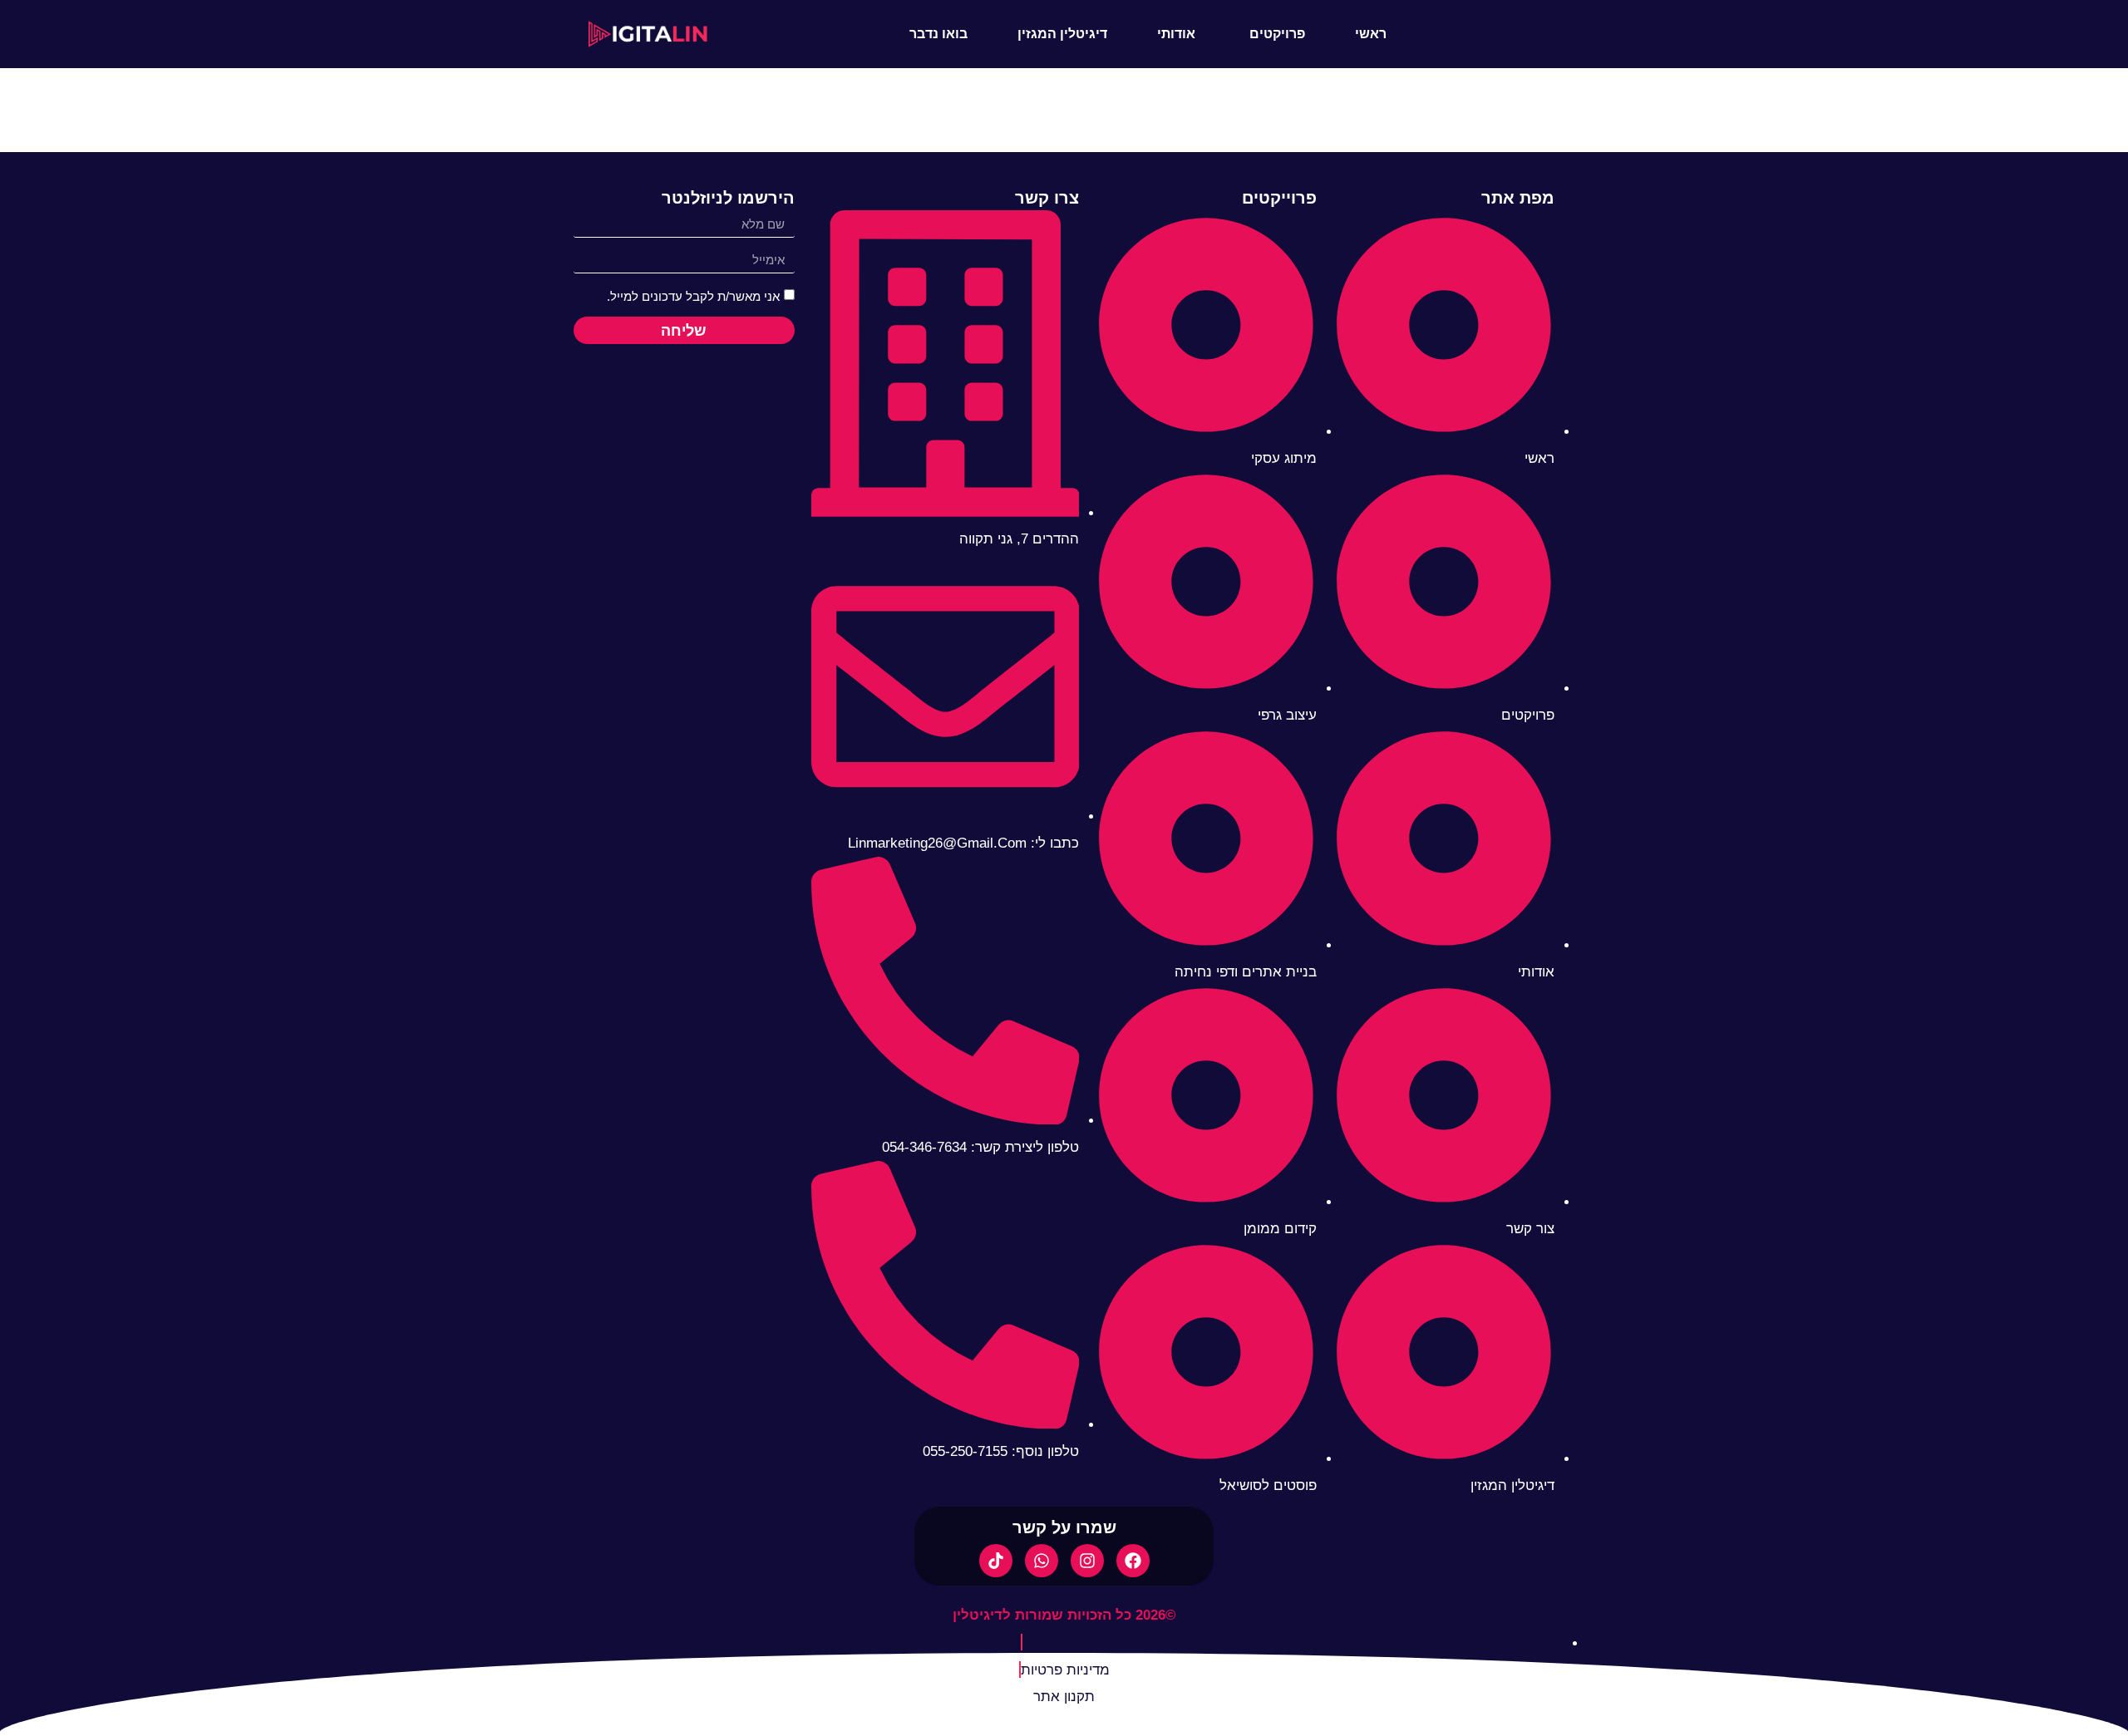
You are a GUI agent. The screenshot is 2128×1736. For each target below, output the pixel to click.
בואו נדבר (938, 34)
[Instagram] (1087, 1561)
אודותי (1176, 34)
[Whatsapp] (1042, 1561)
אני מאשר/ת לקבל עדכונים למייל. (693, 297)
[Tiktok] (996, 1561)
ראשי (1371, 34)
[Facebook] (1133, 1561)
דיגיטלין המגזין (1062, 34)
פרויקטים (1277, 34)
